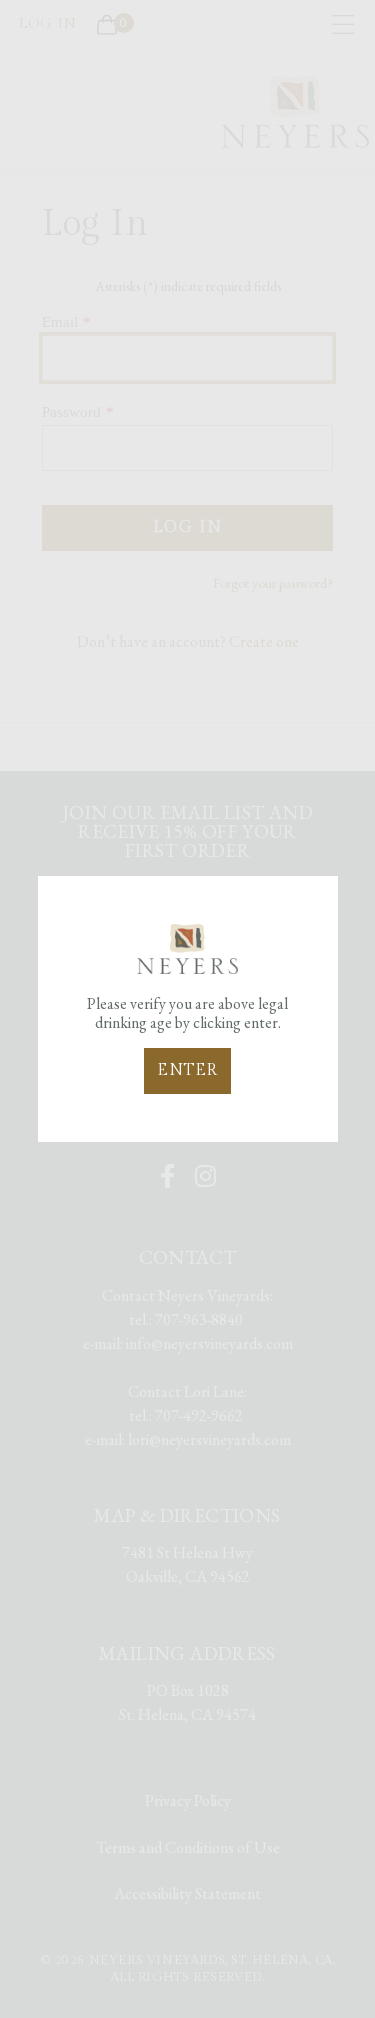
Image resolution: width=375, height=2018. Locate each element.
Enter (187, 1070)
